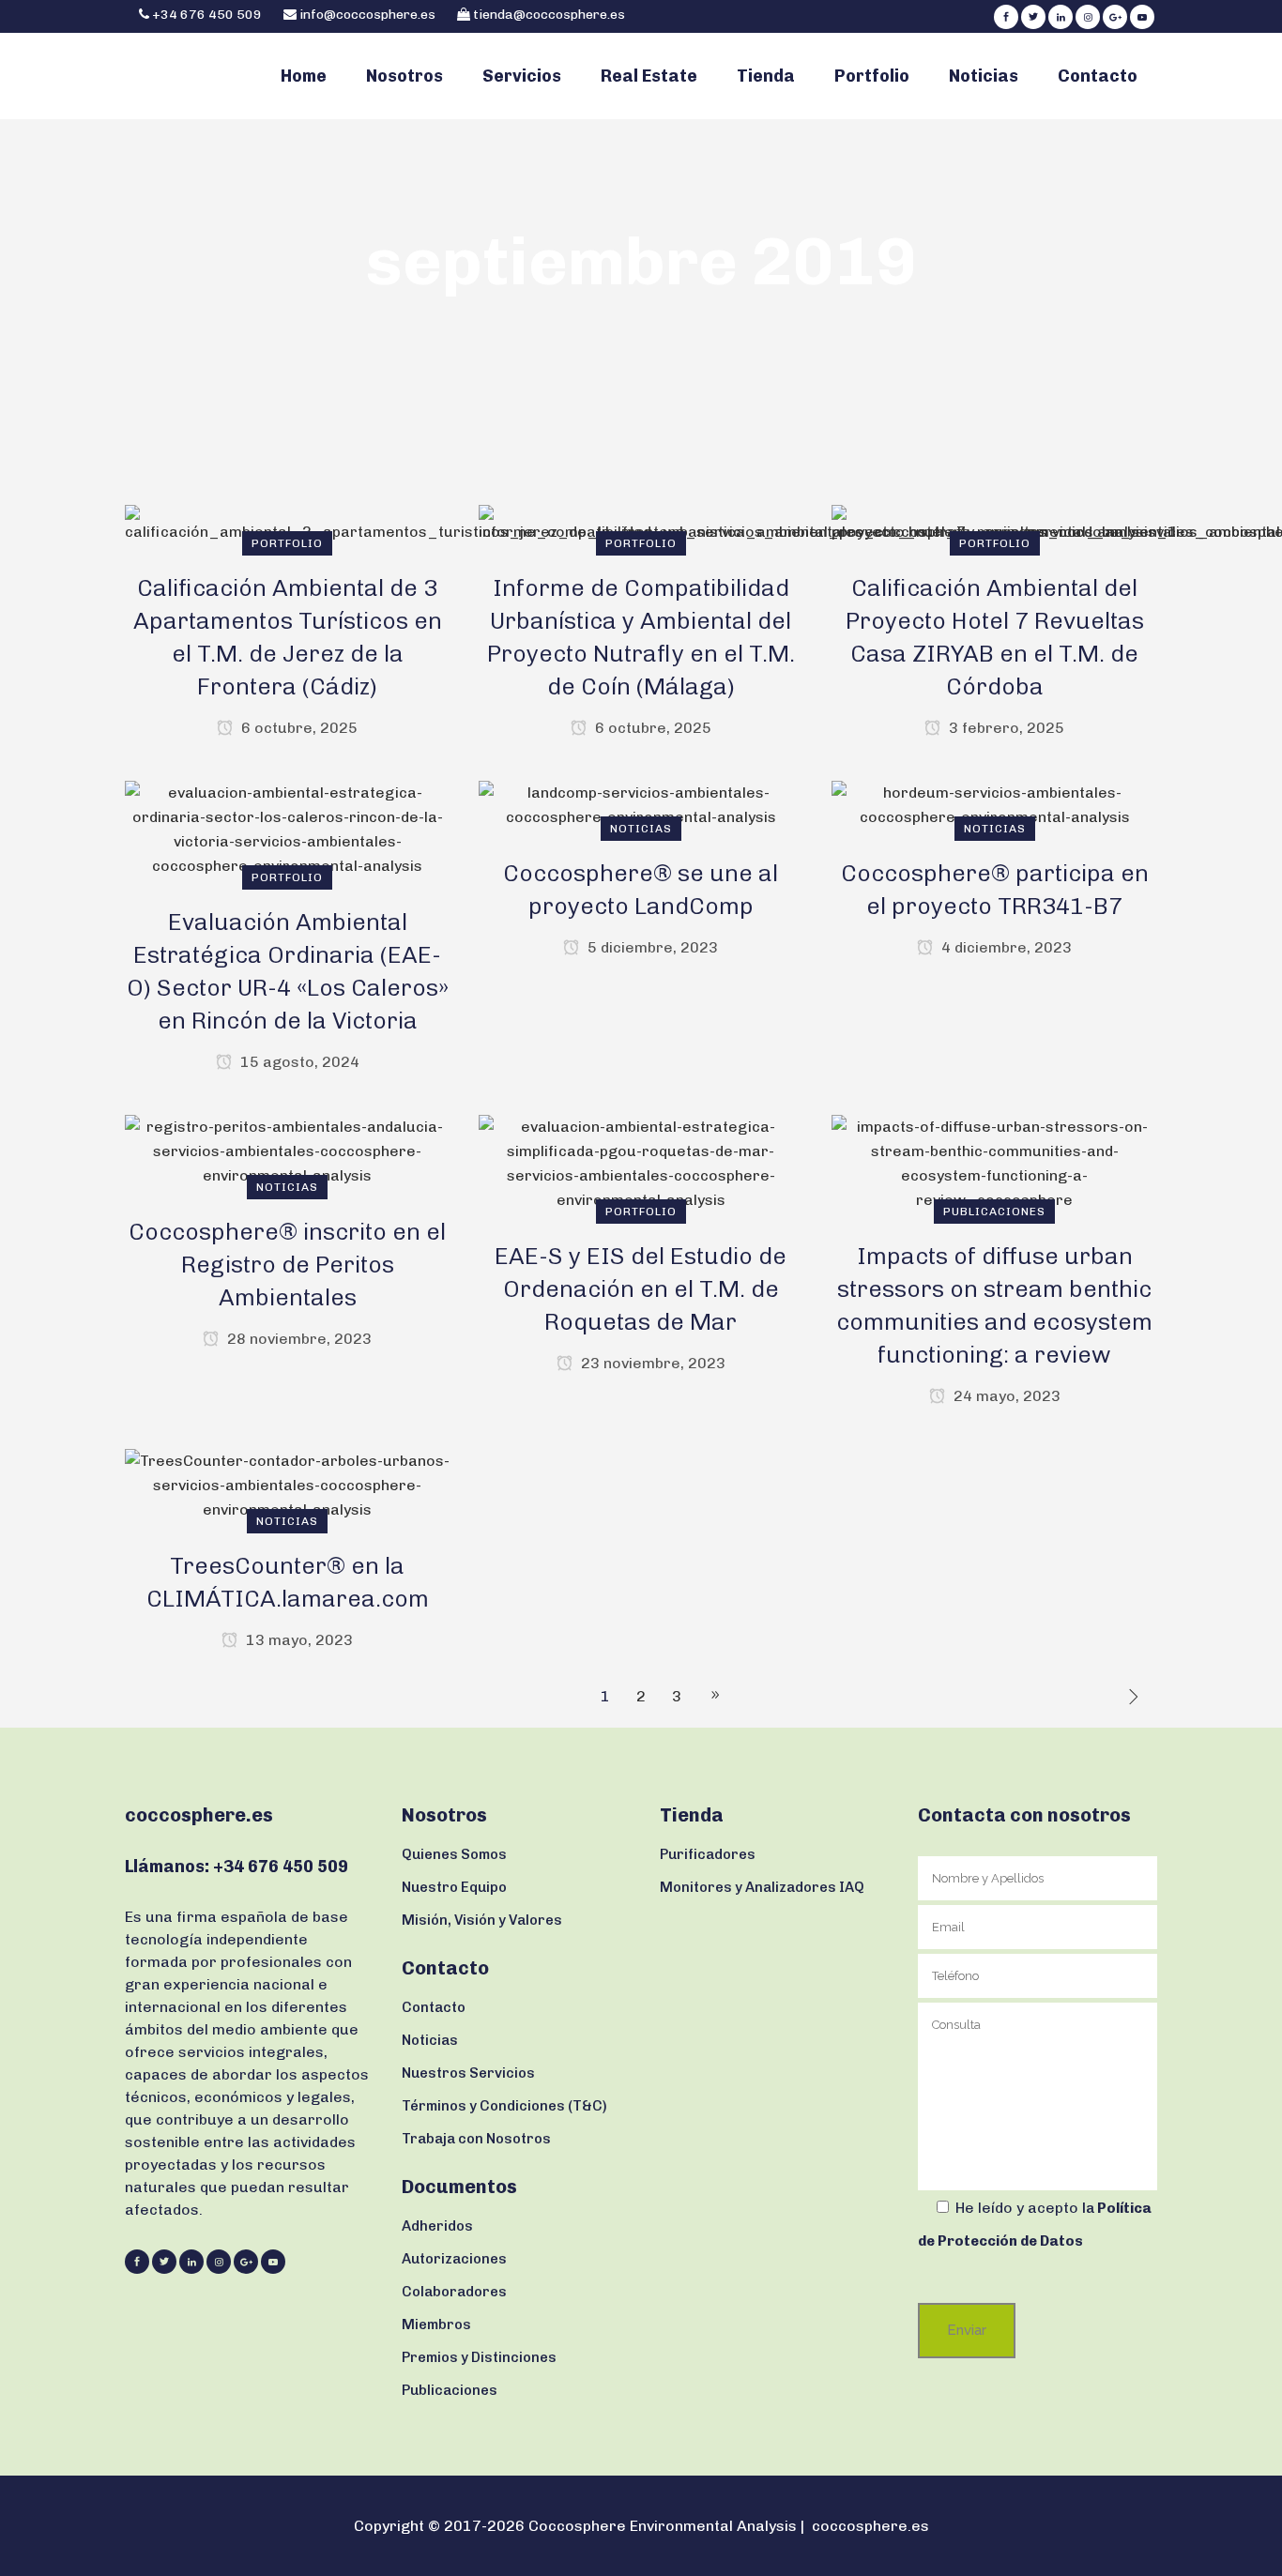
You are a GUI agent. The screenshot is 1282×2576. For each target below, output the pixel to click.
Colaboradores (454, 2292)
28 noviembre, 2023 (298, 1339)
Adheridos (437, 2226)
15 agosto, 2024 (298, 1062)
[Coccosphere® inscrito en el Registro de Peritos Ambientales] (288, 1150)
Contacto (434, 2007)
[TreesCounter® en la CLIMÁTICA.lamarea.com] (288, 1484)
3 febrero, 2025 (1005, 728)
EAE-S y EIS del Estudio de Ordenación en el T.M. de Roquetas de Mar (641, 1288)
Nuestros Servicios (468, 2073)
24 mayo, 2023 (1005, 1396)
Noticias (430, 2040)
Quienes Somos (454, 1854)
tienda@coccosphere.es (549, 15)
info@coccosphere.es (367, 15)
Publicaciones (450, 2390)
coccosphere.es (870, 2526)
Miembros (436, 2324)
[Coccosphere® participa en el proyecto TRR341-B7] (994, 804)
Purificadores (708, 1854)
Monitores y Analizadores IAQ (762, 1887)
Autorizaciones (454, 2259)
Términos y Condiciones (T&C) (504, 2106)
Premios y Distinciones (479, 2357)
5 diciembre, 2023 (651, 947)
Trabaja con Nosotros (476, 2139)
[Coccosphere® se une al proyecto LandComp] (641, 804)
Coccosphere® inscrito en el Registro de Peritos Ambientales (287, 1264)
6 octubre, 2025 (298, 728)
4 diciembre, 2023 (1005, 947)
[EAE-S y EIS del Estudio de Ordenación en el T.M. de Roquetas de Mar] (641, 1162)
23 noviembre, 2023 (651, 1363)
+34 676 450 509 (206, 15)
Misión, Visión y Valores (482, 1920)
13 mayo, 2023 (298, 1640)
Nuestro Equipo (454, 1887)
